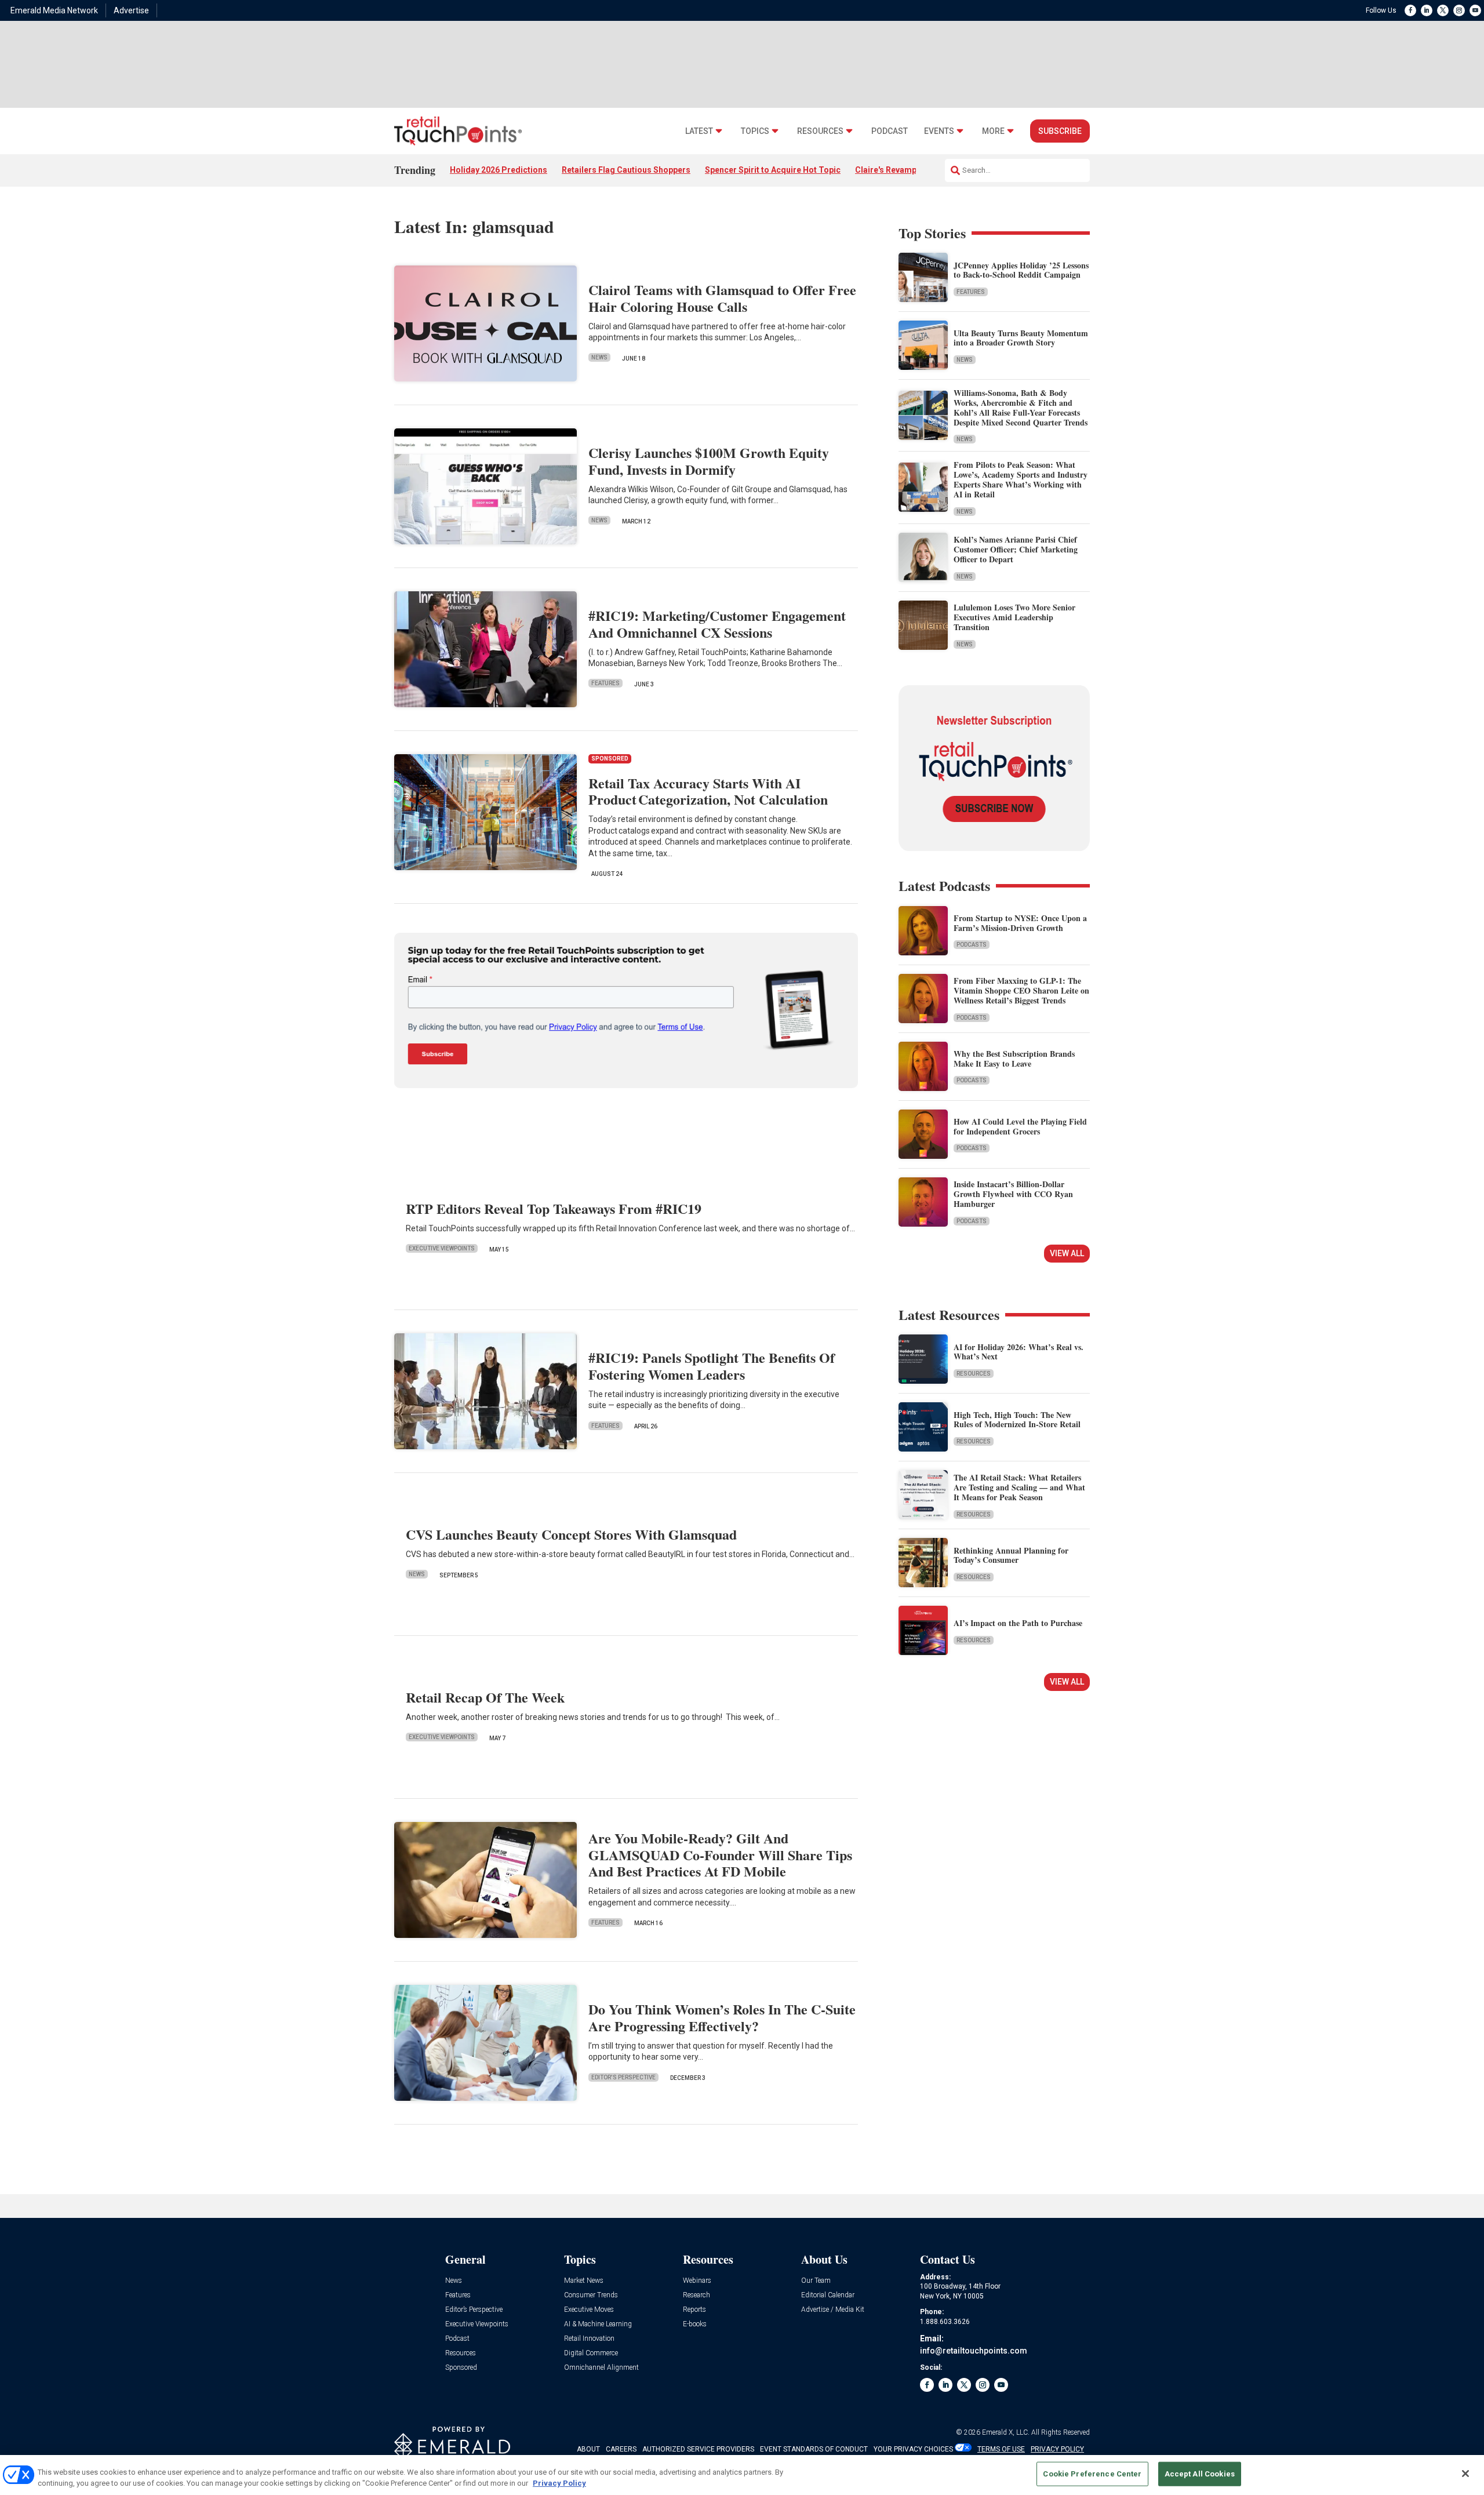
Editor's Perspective (623, 2077)
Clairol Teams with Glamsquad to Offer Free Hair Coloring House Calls (722, 298)
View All (1067, 1253)
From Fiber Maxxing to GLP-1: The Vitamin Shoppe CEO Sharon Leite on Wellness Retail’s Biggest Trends (1021, 990)
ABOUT (588, 2449)
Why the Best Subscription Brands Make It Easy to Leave (1014, 1059)
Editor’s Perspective (474, 2310)
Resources (820, 131)
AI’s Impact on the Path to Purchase (1018, 1623)
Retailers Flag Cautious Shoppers (626, 170)
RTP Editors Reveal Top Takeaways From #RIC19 (554, 1208)
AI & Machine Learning (598, 2324)
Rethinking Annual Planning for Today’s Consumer (1011, 1555)
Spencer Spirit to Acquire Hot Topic (773, 170)
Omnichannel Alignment (601, 2368)
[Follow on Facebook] (1410, 10)
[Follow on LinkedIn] (1427, 10)
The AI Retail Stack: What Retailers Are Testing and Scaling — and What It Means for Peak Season (1019, 1487)
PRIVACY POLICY (1057, 2449)
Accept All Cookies (1200, 2474)
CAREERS (621, 2449)
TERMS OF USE (1001, 2449)
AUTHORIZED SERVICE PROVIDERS (698, 2449)
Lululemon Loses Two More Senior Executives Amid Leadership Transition (1014, 617)
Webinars (697, 2281)
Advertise (131, 10)
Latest (699, 131)
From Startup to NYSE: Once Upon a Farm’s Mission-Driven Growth (1020, 923)
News (599, 357)
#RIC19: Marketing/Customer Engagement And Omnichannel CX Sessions (717, 624)
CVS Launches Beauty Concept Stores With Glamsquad (571, 1534)
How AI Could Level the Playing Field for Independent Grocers (1020, 1126)
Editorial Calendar (828, 2295)
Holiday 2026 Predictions (499, 170)
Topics (755, 131)
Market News (584, 2281)
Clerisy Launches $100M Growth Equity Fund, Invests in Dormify (709, 461)
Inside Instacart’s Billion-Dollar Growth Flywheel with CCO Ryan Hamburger (1013, 1194)
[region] (742, 2475)
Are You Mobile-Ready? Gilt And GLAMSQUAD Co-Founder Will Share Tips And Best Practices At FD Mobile (720, 1855)
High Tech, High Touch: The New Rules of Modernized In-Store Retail (1017, 1420)
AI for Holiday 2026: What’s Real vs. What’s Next (1019, 1352)
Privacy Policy (559, 2483)
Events (939, 131)
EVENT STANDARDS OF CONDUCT (814, 2449)
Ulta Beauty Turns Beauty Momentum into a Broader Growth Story (1021, 338)
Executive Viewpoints (442, 1248)
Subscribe (1060, 131)
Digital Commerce (591, 2353)
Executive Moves (589, 2310)
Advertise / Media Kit (833, 2310)
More (993, 131)
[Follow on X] (1443, 10)
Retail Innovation (589, 2339)
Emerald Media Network (54, 10)
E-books (695, 2324)
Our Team (816, 2281)
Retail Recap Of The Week (485, 1697)
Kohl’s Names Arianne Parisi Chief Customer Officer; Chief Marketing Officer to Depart (1016, 549)
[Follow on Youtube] (1475, 10)
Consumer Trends (591, 2295)
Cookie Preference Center (1092, 2474)
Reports (694, 2310)
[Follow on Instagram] (1459, 10)
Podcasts (972, 945)
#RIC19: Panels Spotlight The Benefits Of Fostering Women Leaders (712, 1366)
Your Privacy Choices (913, 2449)
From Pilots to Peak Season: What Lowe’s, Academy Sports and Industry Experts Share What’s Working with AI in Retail (1021, 479)
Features (605, 683)
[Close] (1465, 2474)
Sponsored (461, 2368)
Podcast (890, 131)
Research (696, 2295)
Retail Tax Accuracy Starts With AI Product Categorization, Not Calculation (708, 791)
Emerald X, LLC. (1006, 2432)
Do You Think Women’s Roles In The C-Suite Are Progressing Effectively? (722, 2017)
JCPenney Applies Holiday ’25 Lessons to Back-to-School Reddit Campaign (1021, 270)
